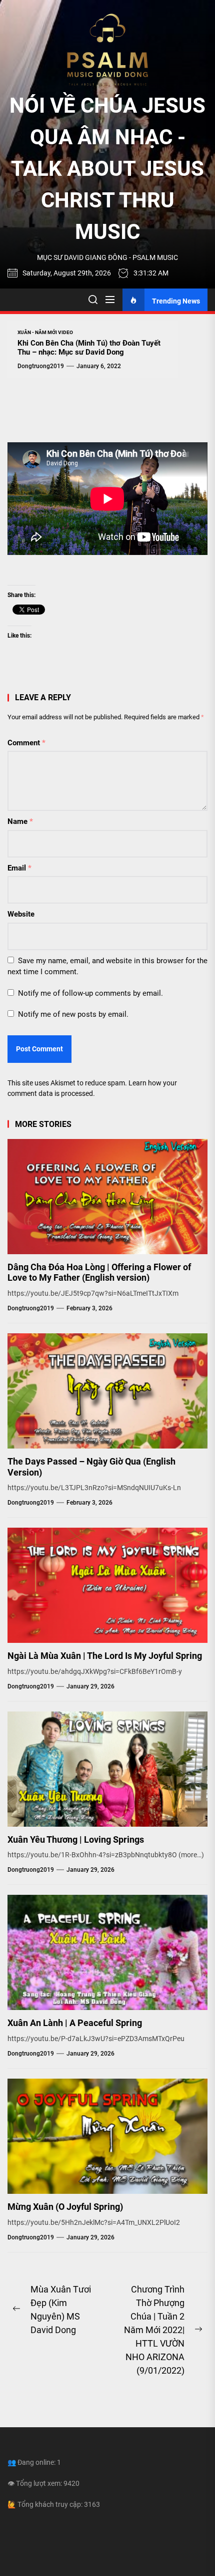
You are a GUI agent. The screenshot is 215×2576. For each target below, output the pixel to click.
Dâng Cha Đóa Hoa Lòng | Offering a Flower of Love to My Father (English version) (99, 1272)
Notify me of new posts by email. (73, 1014)
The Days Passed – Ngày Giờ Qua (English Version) (91, 1467)
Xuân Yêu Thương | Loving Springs (76, 1839)
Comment (26, 743)
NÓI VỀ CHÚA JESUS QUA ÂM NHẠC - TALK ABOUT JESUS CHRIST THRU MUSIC (107, 169)
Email (19, 868)
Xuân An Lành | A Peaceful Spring (75, 2023)
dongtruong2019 (41, 366)
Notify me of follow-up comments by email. (90, 993)
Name (20, 821)
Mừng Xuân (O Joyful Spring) (65, 2207)
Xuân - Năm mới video (45, 332)
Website (21, 914)
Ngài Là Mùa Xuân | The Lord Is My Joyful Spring (105, 1656)
